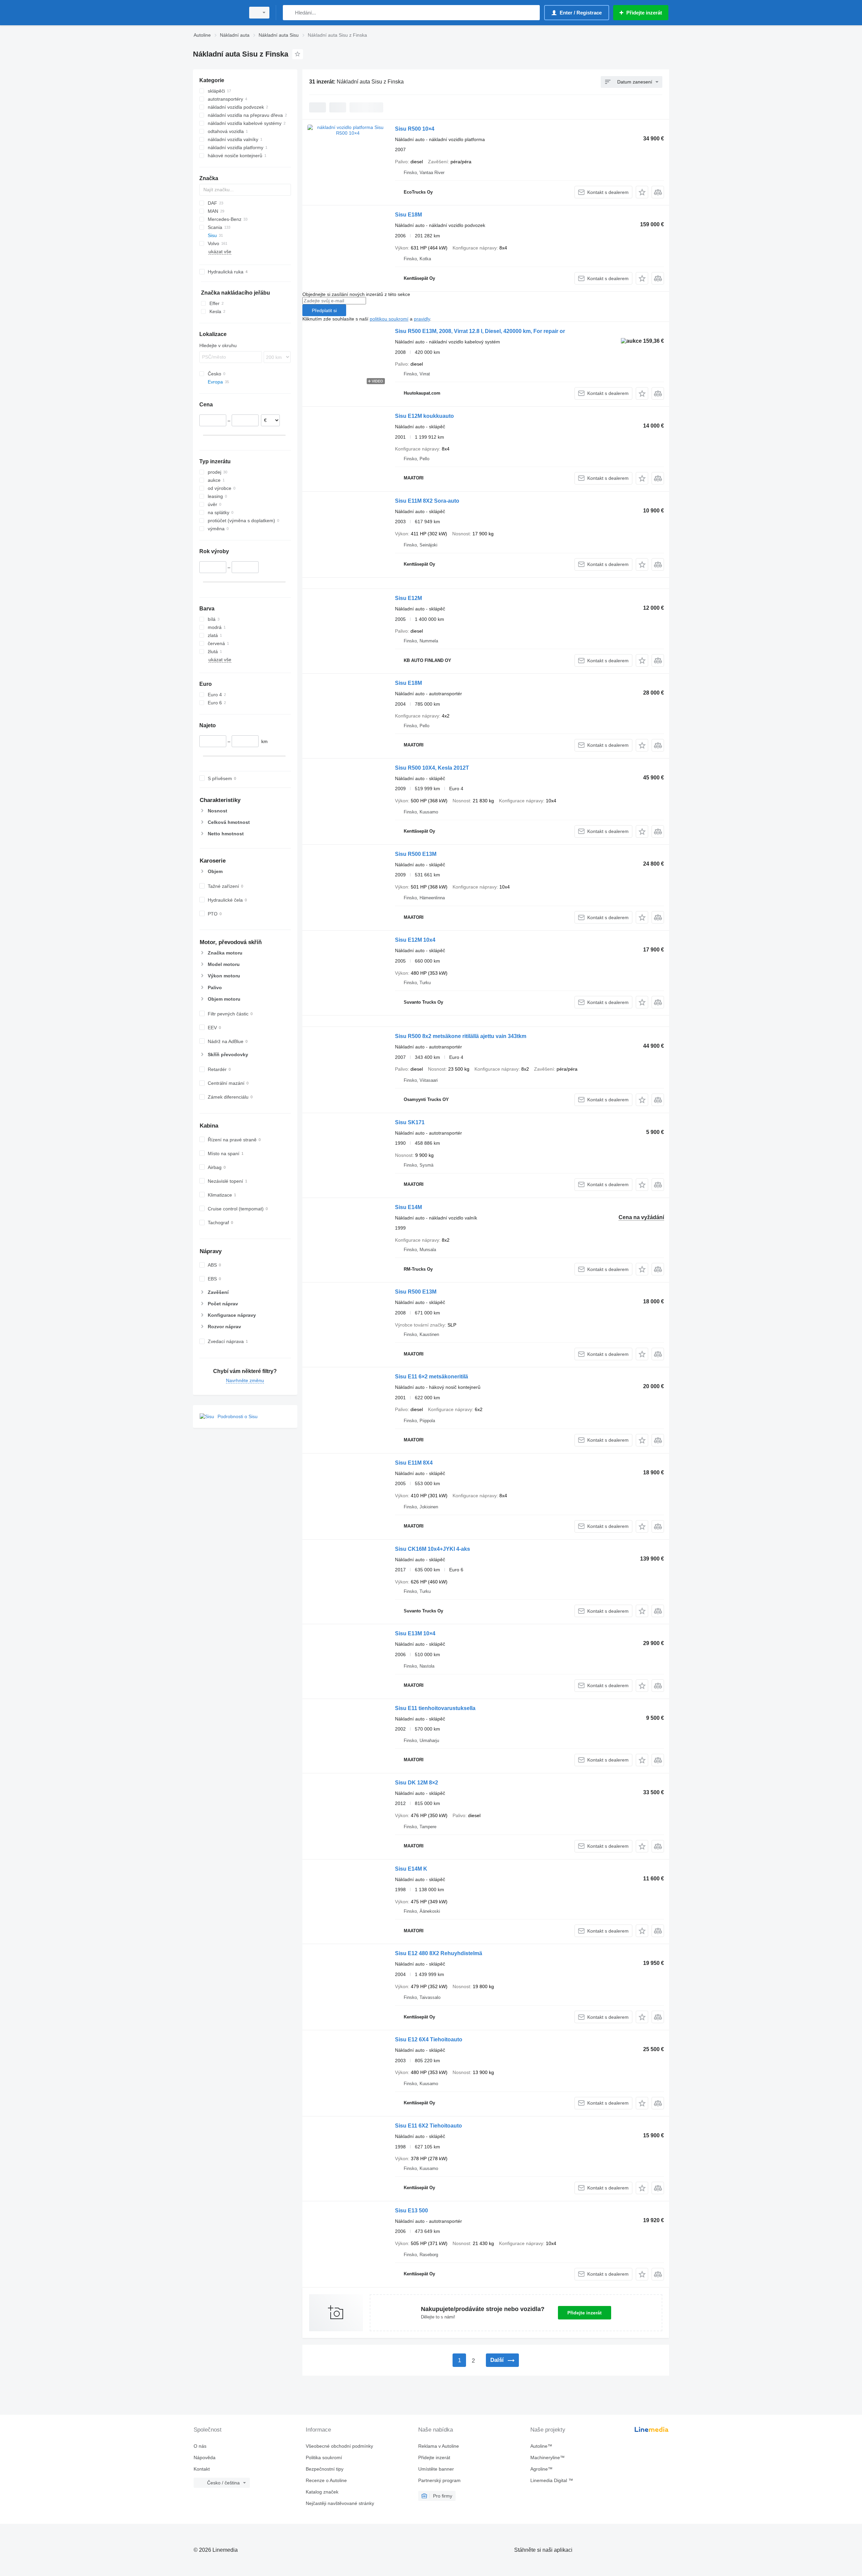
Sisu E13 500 (411, 2211)
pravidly (422, 319)
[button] (642, 192)
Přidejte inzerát (585, 2313)
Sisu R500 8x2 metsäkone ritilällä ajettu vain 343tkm (461, 1036)
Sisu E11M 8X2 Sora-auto (427, 501)
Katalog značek (322, 2492)
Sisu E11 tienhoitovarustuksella (435, 1708)
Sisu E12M (408, 598)
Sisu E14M (408, 1207)
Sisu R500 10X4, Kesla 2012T (432, 768)
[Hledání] (289, 13)
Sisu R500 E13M (416, 854)
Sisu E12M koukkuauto (424, 416)
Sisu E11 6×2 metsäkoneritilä (432, 1377)
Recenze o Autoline (326, 2480)
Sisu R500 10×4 (415, 129)
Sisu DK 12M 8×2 (417, 1783)
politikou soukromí (389, 319)
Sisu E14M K (411, 1869)
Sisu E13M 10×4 (415, 1633)
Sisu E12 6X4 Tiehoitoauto (429, 2039)
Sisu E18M (408, 215)
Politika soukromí (324, 2457)
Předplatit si (324, 310)
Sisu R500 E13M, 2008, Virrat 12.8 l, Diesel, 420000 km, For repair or (480, 331)
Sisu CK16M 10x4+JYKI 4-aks (433, 1549)
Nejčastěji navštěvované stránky (340, 2503)
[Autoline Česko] (217, 13)
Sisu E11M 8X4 (414, 1463)
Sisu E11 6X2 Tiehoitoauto (428, 2126)
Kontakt (202, 2469)
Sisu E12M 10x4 (415, 940)
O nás (200, 2446)
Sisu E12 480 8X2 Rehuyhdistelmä (439, 1953)
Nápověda (205, 2457)
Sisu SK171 (410, 1122)
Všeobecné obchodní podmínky (339, 2446)
